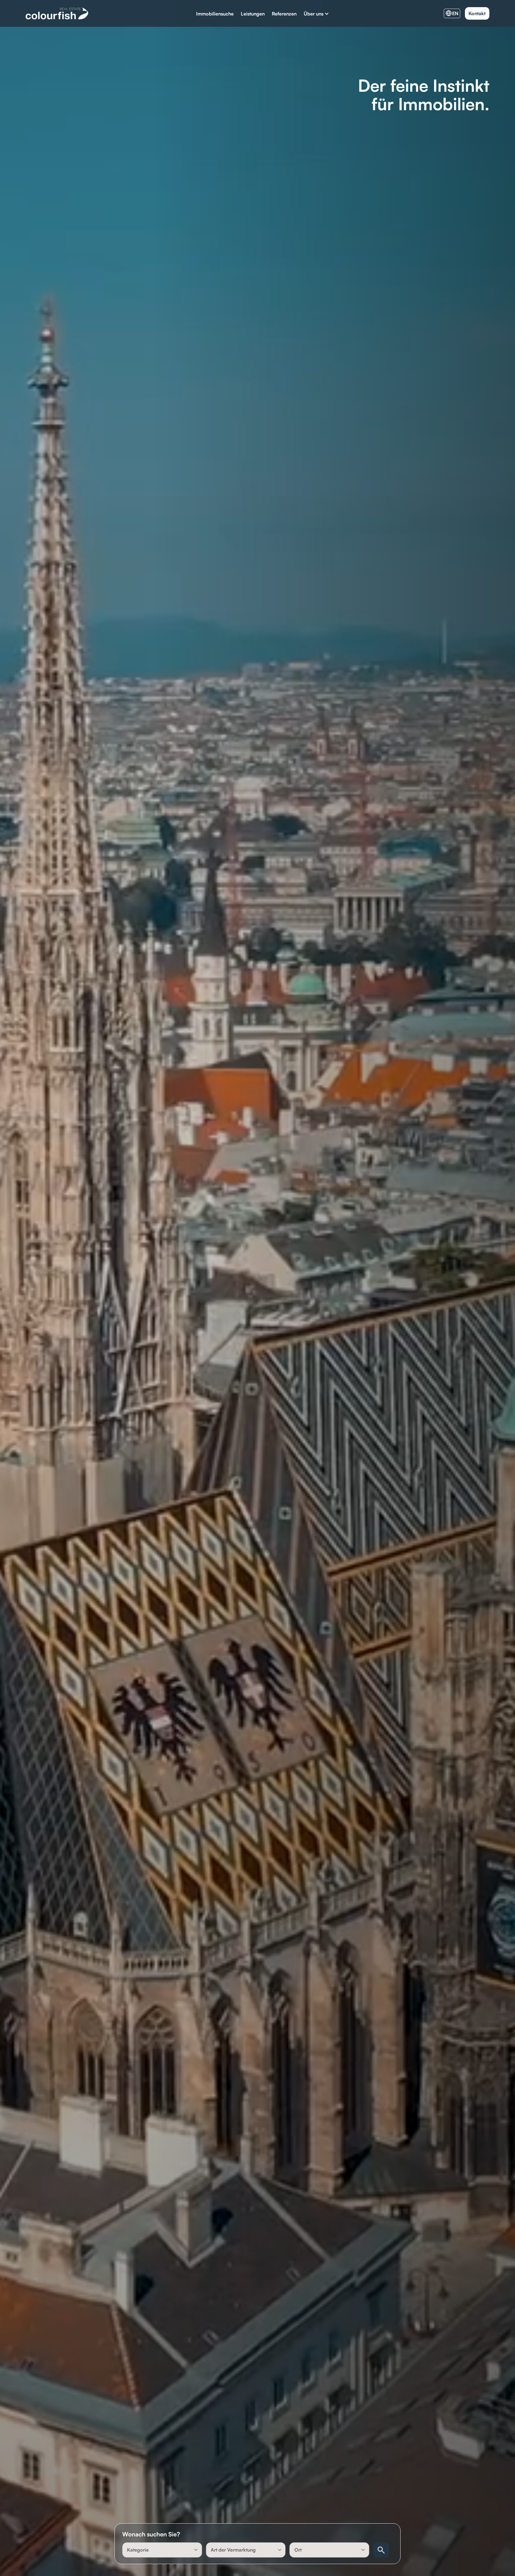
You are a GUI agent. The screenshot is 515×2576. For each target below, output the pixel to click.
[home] (57, 13)
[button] (316, 14)
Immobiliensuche (215, 14)
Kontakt (477, 13)
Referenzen (284, 14)
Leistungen (253, 14)
